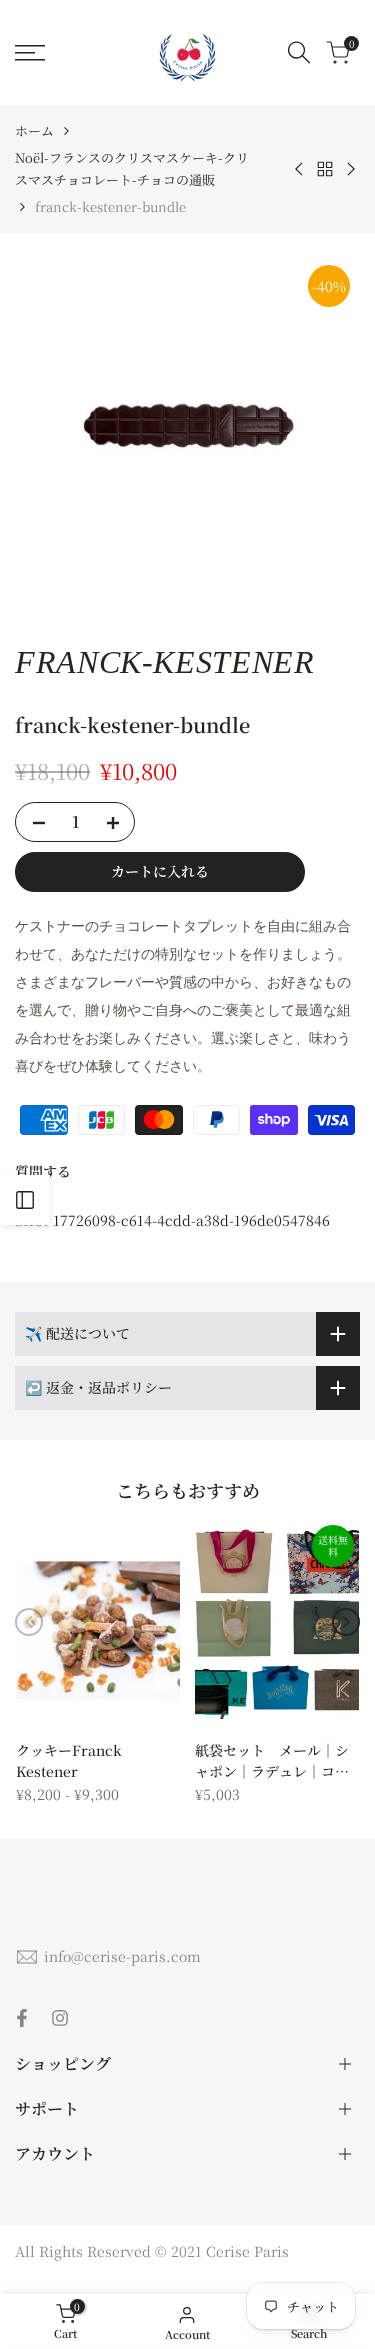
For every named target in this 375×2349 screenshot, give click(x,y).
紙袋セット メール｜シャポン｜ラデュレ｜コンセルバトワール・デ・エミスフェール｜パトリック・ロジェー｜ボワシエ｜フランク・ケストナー (272, 1761)
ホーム (34, 130)
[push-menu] (30, 53)
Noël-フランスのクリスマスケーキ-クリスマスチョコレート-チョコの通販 (132, 168)
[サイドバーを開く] (25, 1200)
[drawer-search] (299, 52)
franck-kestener (165, 662)
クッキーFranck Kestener (69, 1760)
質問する (43, 1171)
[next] (346, 1622)
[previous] (29, 1622)
